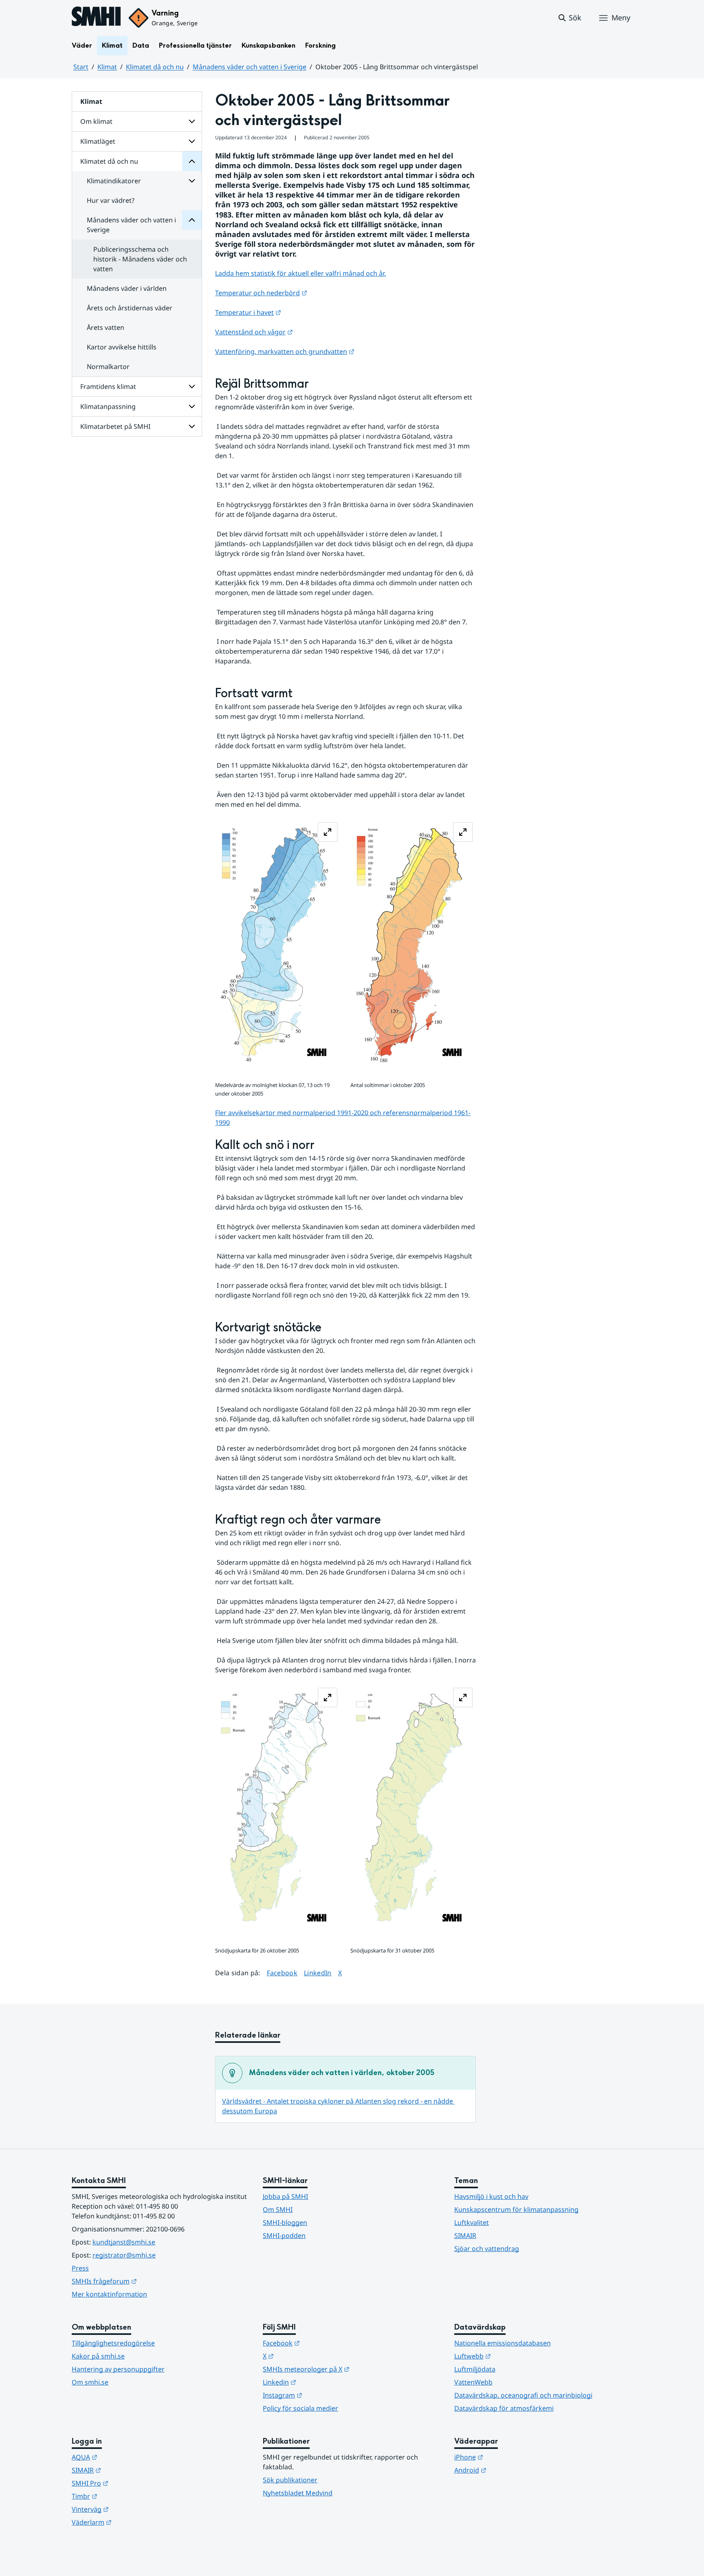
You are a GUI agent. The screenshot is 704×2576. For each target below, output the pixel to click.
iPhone (509, 2457)
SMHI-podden (284, 2236)
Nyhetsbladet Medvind (298, 2493)
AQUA (124, 2457)
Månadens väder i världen (127, 288)
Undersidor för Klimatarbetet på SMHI (192, 426)
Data (141, 45)
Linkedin (319, 2382)
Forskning (320, 45)
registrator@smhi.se (124, 2255)
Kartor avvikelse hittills (122, 347)
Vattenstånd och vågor (254, 332)
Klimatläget (98, 141)
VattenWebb (473, 2382)
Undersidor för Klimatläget (192, 141)
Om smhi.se (90, 2382)
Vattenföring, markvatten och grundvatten (285, 351)
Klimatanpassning (108, 406)
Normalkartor (108, 367)
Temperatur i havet (248, 312)
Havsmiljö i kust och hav (491, 2196)
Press (80, 2268)
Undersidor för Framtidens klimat (192, 387)
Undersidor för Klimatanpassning (192, 406)
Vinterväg (130, 2509)
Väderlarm (132, 2522)
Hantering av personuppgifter (118, 2369)
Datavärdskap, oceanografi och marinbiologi (523, 2395)
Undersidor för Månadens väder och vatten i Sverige (192, 220)
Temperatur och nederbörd (261, 293)
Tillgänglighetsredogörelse (113, 2343)
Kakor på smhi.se (98, 2356)
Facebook (282, 1973)
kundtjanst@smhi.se (124, 2242)
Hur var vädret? (111, 200)
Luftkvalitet (472, 2222)
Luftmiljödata (475, 2369)
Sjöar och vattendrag (487, 2249)
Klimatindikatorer (114, 181)
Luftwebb (513, 2356)
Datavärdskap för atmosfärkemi (504, 2408)
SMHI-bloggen (285, 2222)
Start (81, 67)
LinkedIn (318, 1973)
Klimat (112, 45)
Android (510, 2470)
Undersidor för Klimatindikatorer (192, 181)
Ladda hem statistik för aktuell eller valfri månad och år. (300, 273)
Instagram (322, 2395)
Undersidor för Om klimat (192, 121)
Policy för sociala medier (300, 2408)
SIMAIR (465, 2236)
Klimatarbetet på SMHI (115, 426)
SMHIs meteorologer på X (346, 2369)
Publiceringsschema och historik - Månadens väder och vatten (140, 259)
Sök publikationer (290, 2480)
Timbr (124, 2496)
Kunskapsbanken (268, 45)
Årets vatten (106, 327)
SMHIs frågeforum (144, 2281)
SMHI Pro (130, 2483)
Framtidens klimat (108, 387)
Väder (82, 45)
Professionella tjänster (195, 45)
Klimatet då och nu (155, 67)
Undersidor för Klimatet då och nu (192, 161)
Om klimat (96, 121)
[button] (569, 18)
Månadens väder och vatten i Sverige (250, 67)
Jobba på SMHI (285, 2196)
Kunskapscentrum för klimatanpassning (516, 2209)
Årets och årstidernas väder (130, 308)
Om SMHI (278, 2209)
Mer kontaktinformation (109, 2294)
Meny (621, 18)
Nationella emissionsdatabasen (503, 2343)
